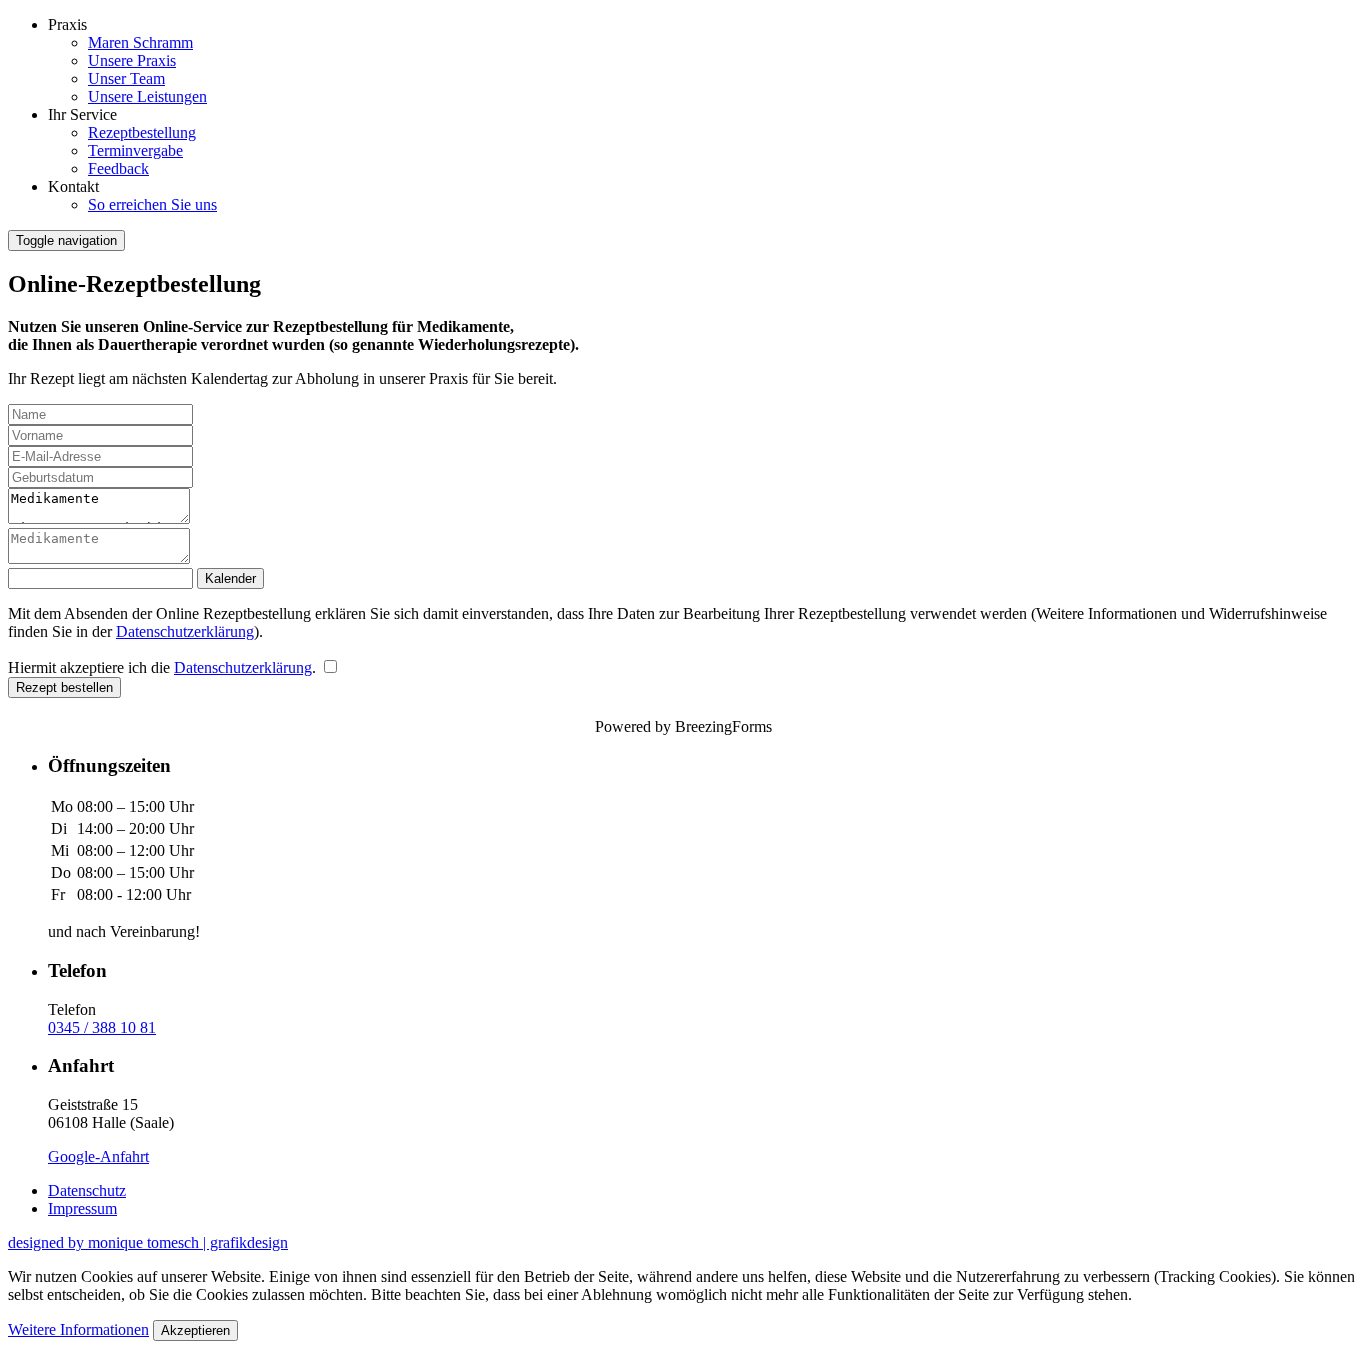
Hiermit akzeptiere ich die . (164, 667)
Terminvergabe (135, 150)
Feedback (118, 168)
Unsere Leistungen (147, 96)
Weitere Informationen (78, 1329)
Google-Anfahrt (98, 1156)
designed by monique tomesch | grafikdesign (148, 1242)
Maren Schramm (140, 42)
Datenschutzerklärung (185, 631)
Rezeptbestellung (142, 132)
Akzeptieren (195, 1330)
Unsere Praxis (132, 60)
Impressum (82, 1208)
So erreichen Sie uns (152, 204)
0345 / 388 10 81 (102, 1027)
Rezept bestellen (64, 687)
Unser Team (126, 78)
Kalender (230, 578)
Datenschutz (87, 1190)
